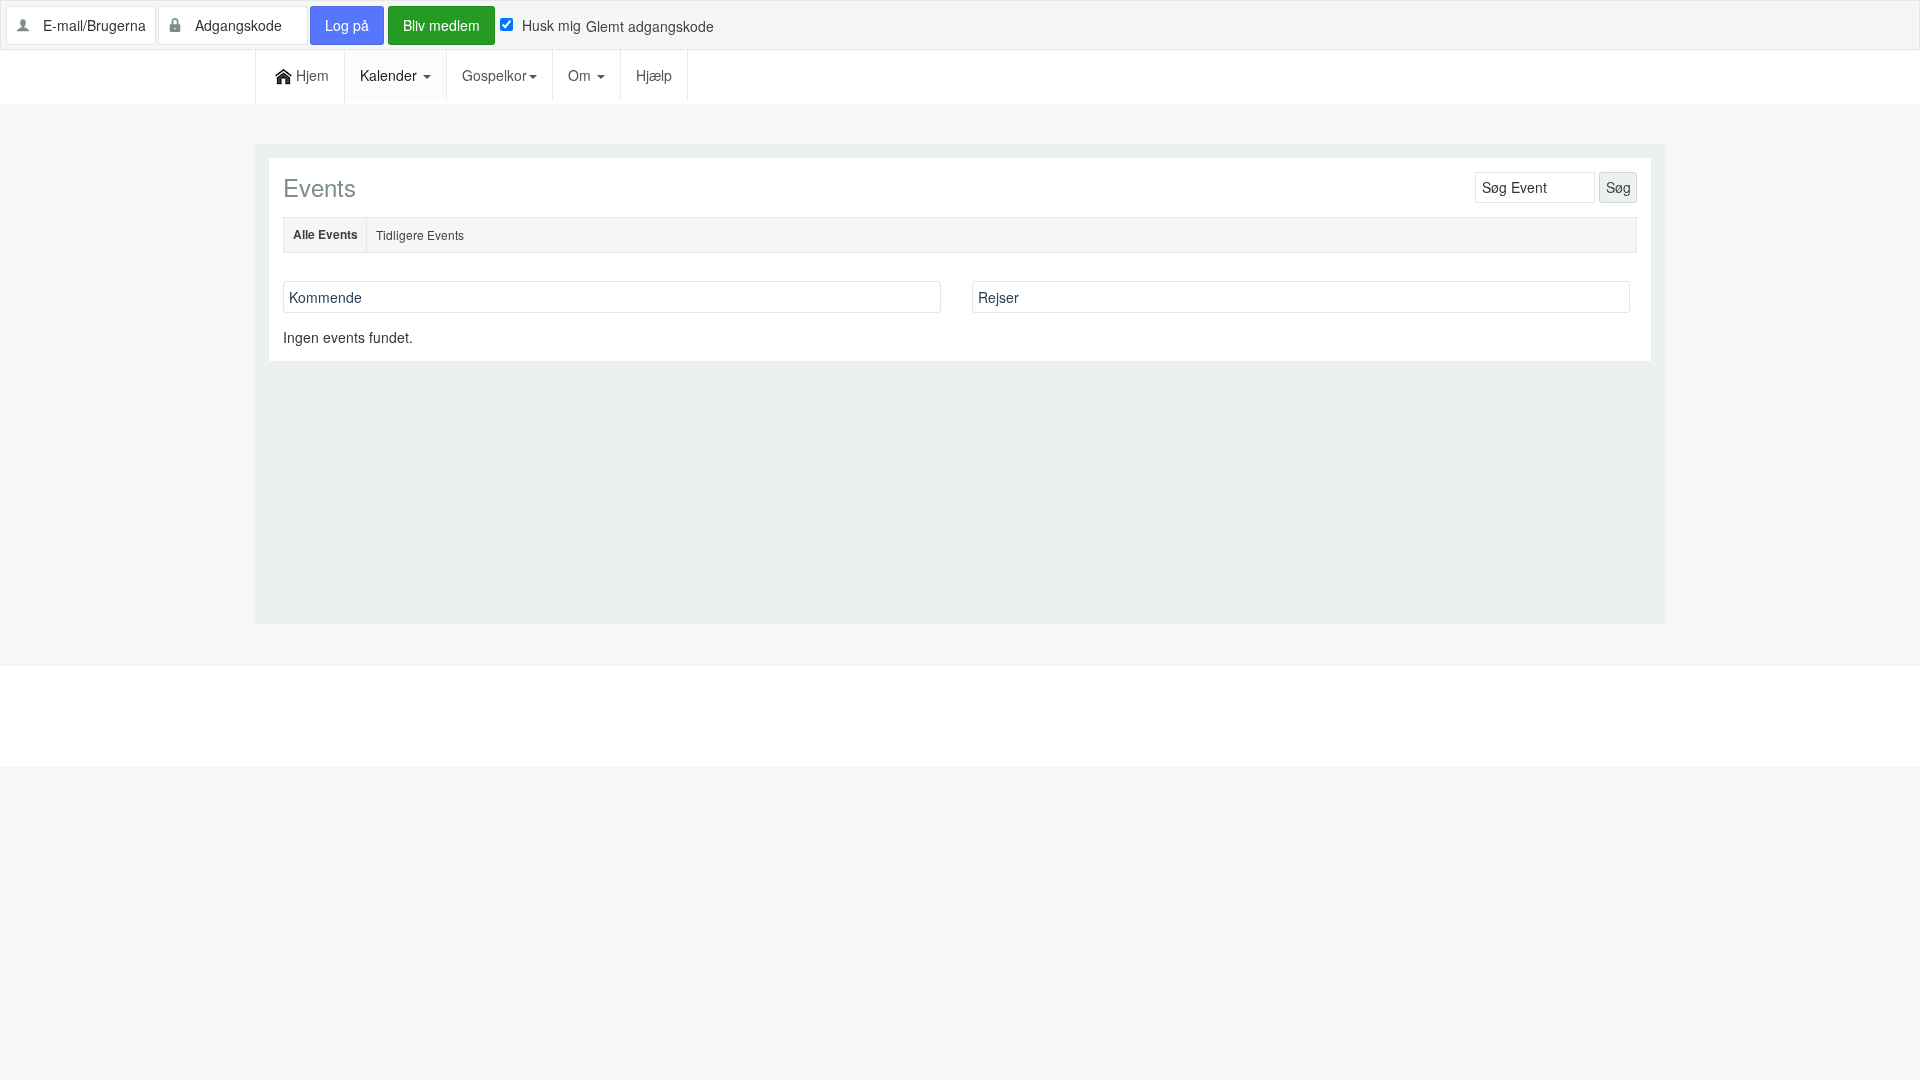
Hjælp (654, 75)
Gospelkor (494, 75)
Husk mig (551, 25)
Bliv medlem (441, 25)
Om (581, 75)
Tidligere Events (420, 234)
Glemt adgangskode (650, 26)
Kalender (390, 75)
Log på (347, 25)
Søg (1618, 187)
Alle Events (325, 234)
